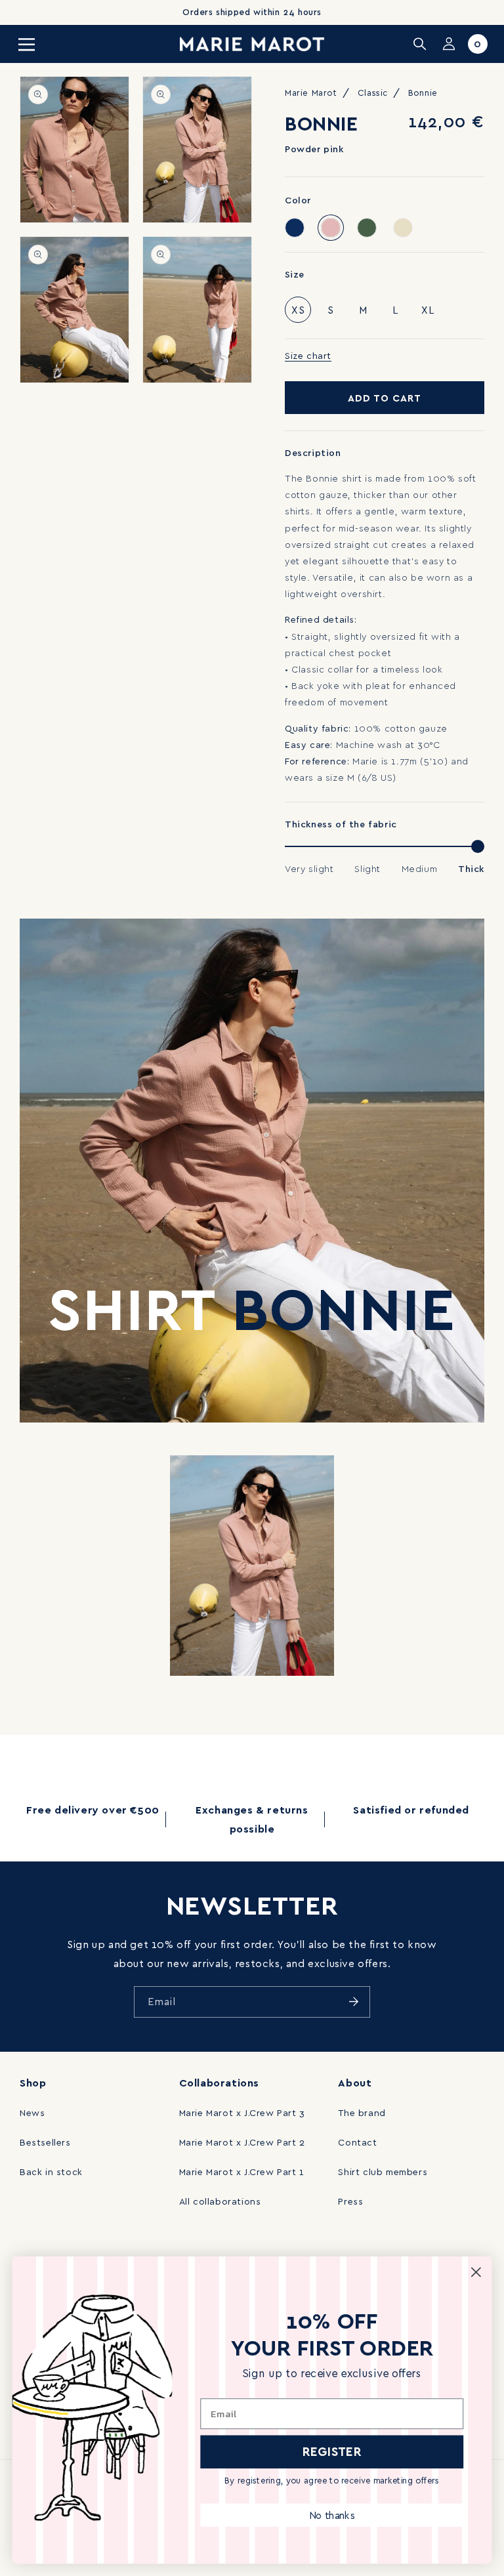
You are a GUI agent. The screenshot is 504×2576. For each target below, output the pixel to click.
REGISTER (332, 2451)
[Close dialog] (476, 2272)
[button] (26, 44)
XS (298, 310)
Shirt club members (383, 2171)
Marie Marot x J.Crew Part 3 (242, 2112)
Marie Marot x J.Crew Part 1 (242, 2171)
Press (350, 2201)
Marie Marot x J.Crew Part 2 (242, 2142)
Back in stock (51, 2171)
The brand (362, 2112)
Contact (357, 2142)
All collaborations (220, 2201)
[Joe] (295, 228)
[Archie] (367, 228)
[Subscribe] (354, 2002)
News (32, 2112)
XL (428, 310)
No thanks (332, 2515)
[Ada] (403, 228)
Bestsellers (45, 2142)
